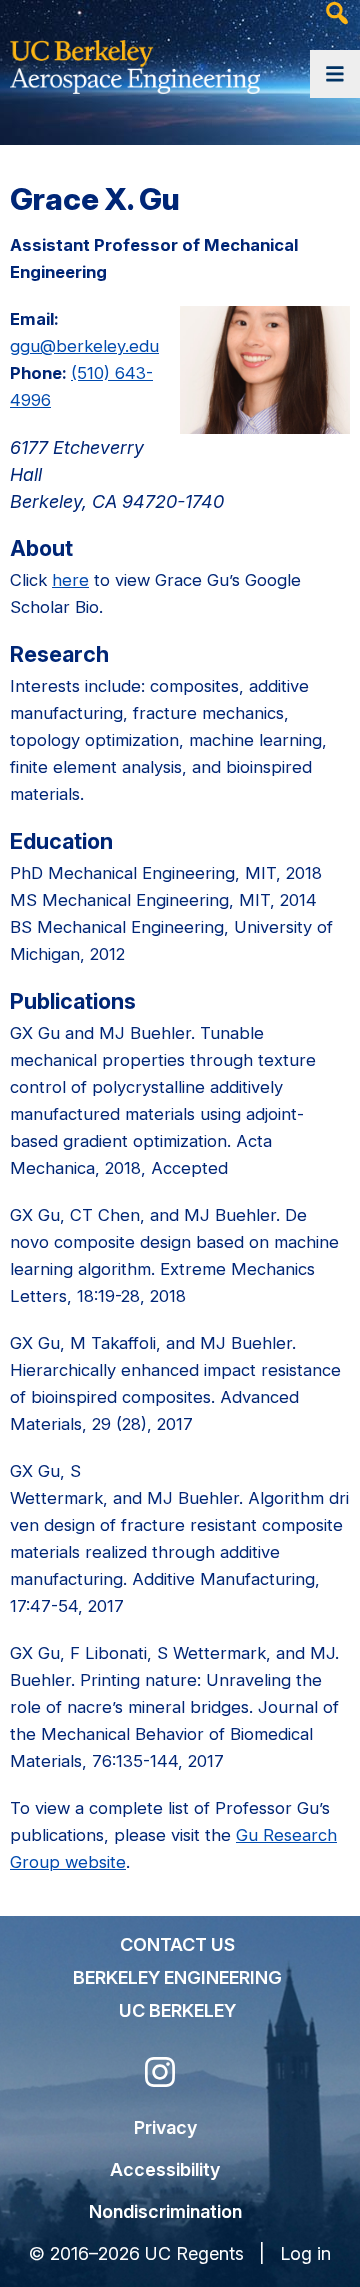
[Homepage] (135, 60)
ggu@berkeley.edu (84, 346)
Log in (305, 2253)
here (70, 580)
